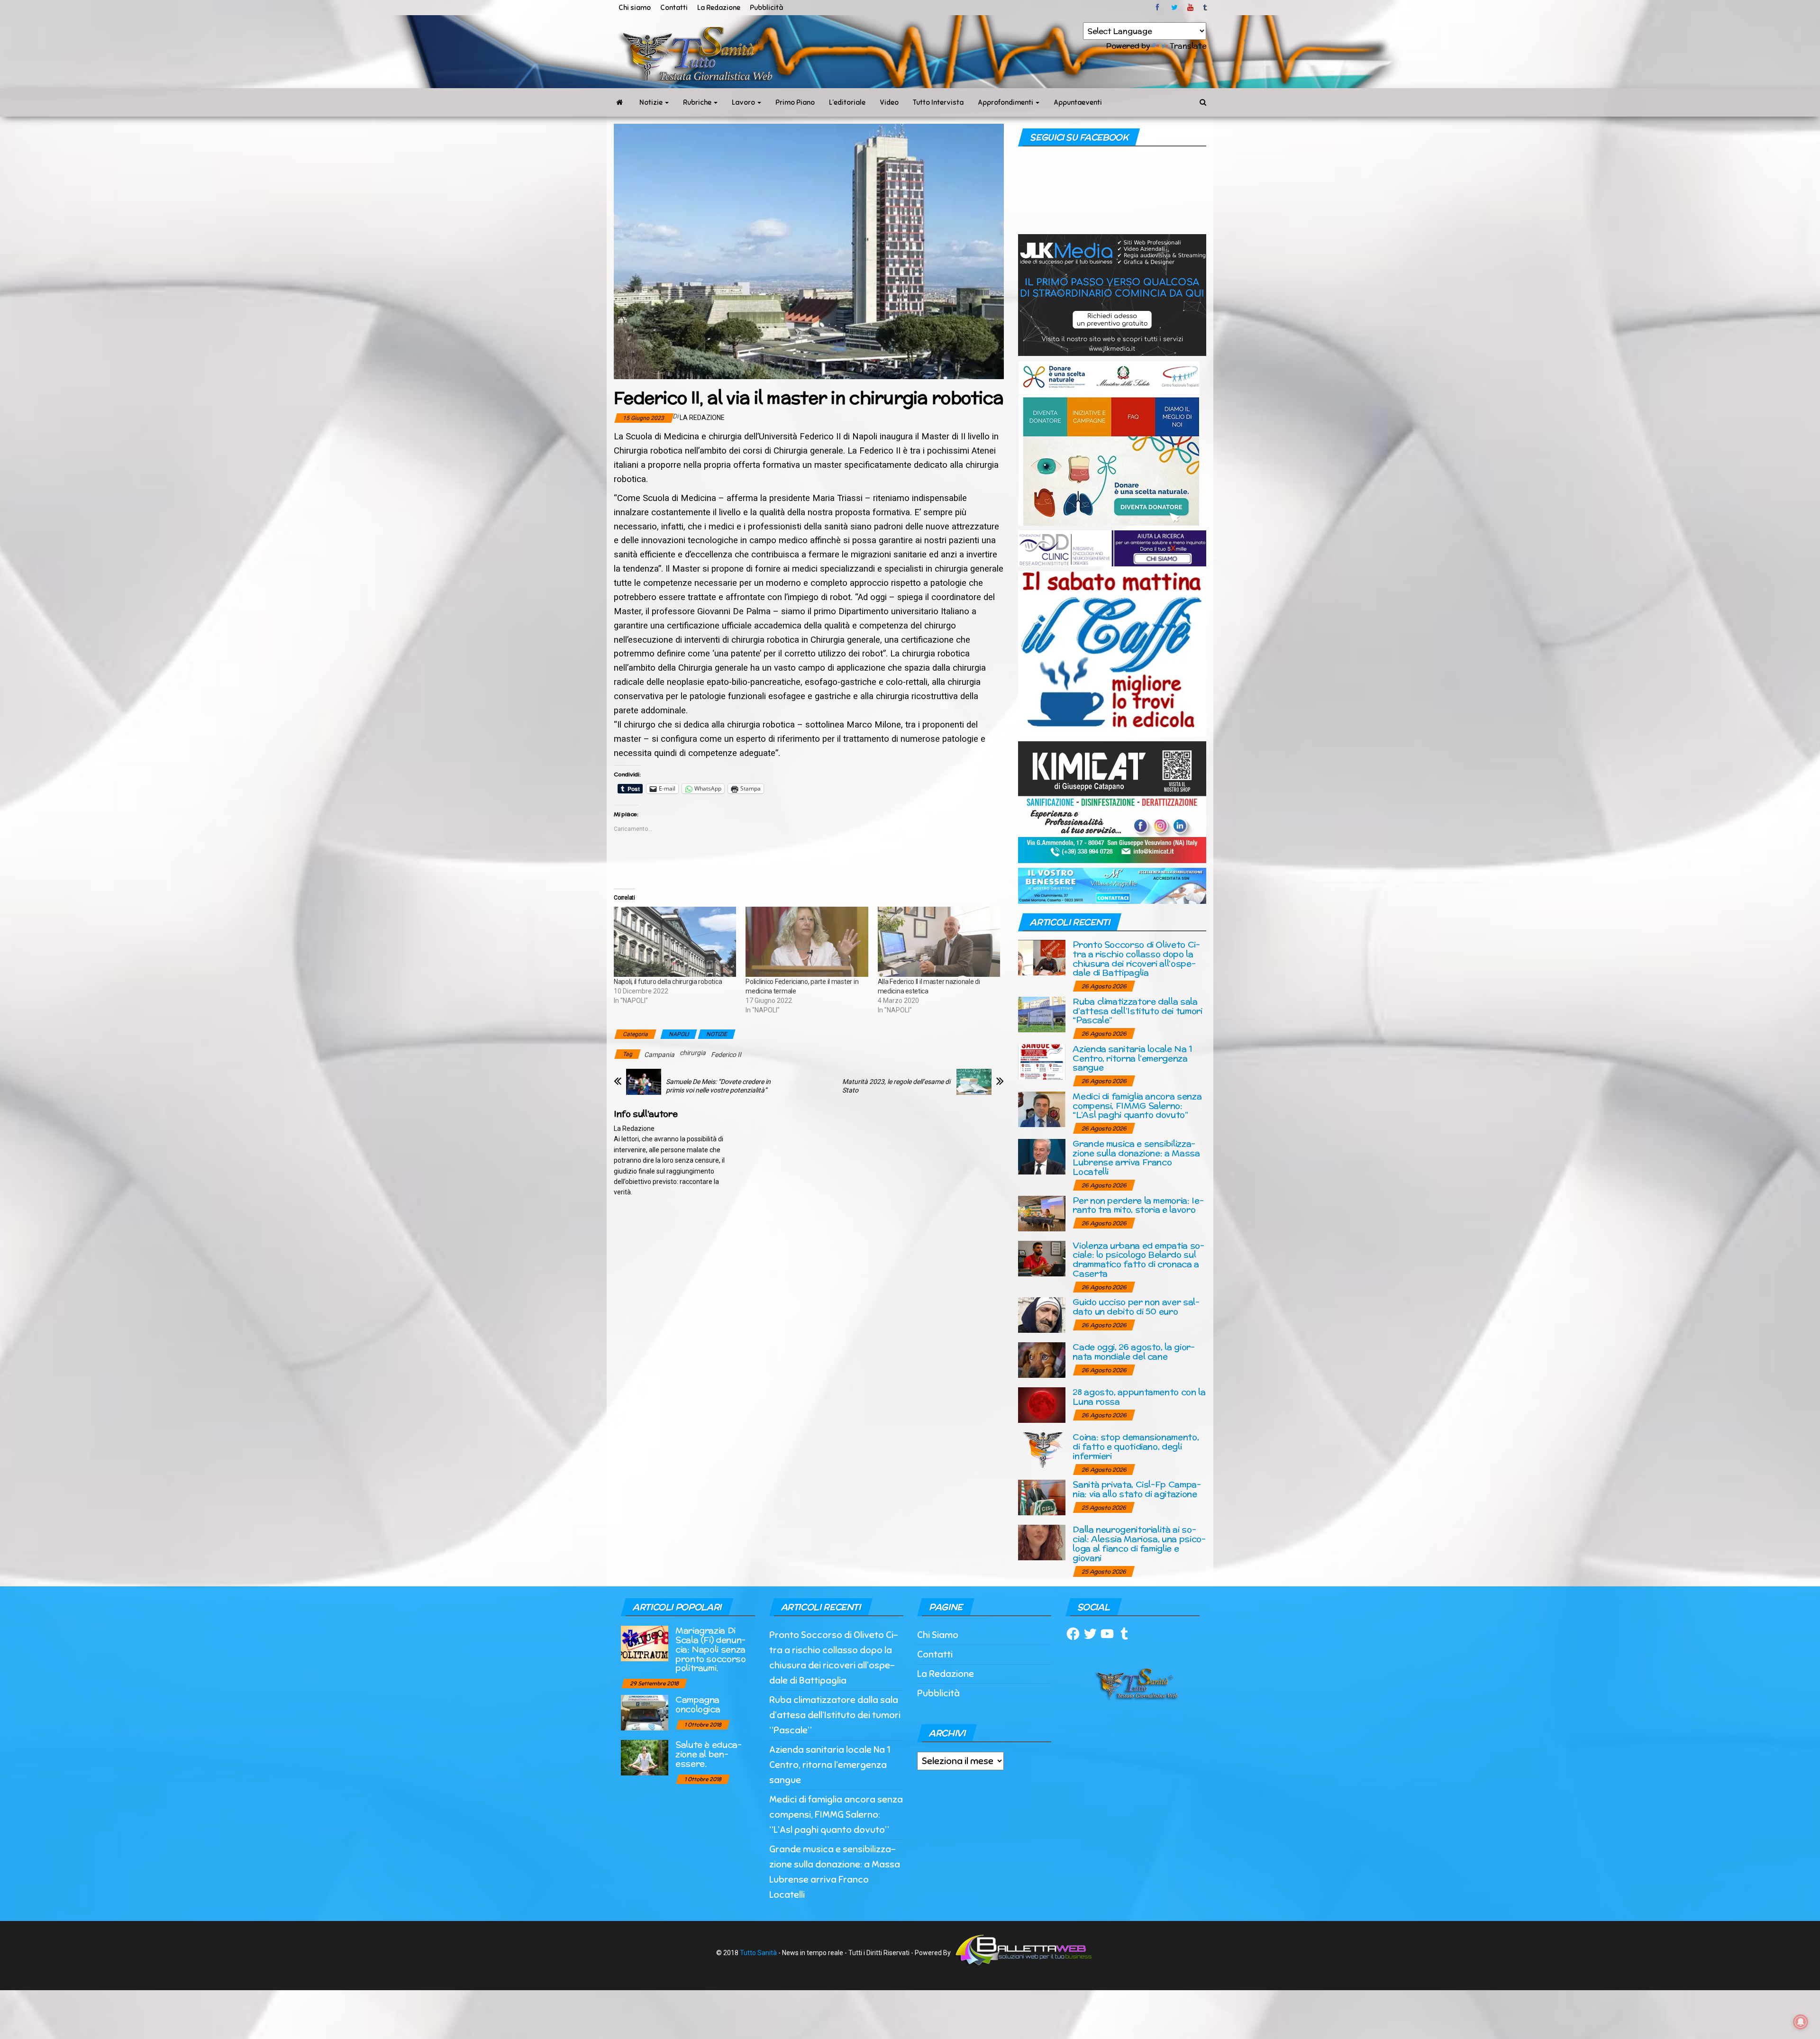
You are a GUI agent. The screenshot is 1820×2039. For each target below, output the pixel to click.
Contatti (674, 8)
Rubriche (698, 102)
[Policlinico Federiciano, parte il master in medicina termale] (807, 942)
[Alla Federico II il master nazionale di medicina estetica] (939, 942)
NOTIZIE (717, 1034)
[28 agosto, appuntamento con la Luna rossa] (1042, 1405)
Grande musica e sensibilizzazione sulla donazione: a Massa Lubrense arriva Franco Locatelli (1136, 1157)
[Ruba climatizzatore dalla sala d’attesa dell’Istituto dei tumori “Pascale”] (1042, 1014)
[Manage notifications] (1801, 2022)
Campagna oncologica (698, 1704)
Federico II (726, 1055)
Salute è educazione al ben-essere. (709, 1754)
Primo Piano (795, 102)
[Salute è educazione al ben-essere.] (645, 1757)
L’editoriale (847, 102)
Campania (659, 1055)
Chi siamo (635, 8)
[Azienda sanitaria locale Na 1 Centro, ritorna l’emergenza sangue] (1042, 1061)
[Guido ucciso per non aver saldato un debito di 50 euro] (1042, 1315)
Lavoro (744, 102)
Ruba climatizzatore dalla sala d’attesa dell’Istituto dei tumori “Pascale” (1137, 1011)
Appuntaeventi (1078, 102)
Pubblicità (766, 8)
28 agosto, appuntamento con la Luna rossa (1139, 1397)
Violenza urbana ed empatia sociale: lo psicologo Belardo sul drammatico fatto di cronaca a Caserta (1138, 1259)
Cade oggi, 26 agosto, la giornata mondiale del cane (1134, 1352)
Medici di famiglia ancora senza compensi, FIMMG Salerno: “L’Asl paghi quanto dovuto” (1137, 1106)
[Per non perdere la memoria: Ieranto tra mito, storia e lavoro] (1042, 1213)
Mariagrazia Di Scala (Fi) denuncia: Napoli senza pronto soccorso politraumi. (711, 1649)
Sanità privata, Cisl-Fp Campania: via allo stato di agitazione (1137, 1489)
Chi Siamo (938, 1635)
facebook (1159, 8)
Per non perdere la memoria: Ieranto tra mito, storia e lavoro (1138, 1205)
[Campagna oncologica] (645, 1712)
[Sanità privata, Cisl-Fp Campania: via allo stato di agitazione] (1042, 1497)
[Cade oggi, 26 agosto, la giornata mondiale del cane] (1042, 1360)
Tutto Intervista (938, 102)
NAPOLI (679, 1034)
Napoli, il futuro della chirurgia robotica (668, 982)
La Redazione (719, 8)
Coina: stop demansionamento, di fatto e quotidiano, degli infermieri (1136, 1446)
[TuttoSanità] (619, 102)
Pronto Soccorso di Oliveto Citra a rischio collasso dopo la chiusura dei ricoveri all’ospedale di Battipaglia (1136, 958)
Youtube (1190, 8)
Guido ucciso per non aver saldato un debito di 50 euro (1136, 1306)
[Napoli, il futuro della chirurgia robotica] (675, 942)
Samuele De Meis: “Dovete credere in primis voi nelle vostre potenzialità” (718, 1086)
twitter (1174, 8)
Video (889, 102)
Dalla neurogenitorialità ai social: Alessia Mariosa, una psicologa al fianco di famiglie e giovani (1139, 1543)
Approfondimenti (1006, 102)
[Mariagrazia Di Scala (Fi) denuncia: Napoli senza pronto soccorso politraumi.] (645, 1643)
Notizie (652, 102)
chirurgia (693, 1053)
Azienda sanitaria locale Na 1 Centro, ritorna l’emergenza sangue (1133, 1058)
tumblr (1206, 8)
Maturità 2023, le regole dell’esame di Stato (896, 1086)
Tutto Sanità (758, 1953)
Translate (1188, 46)
